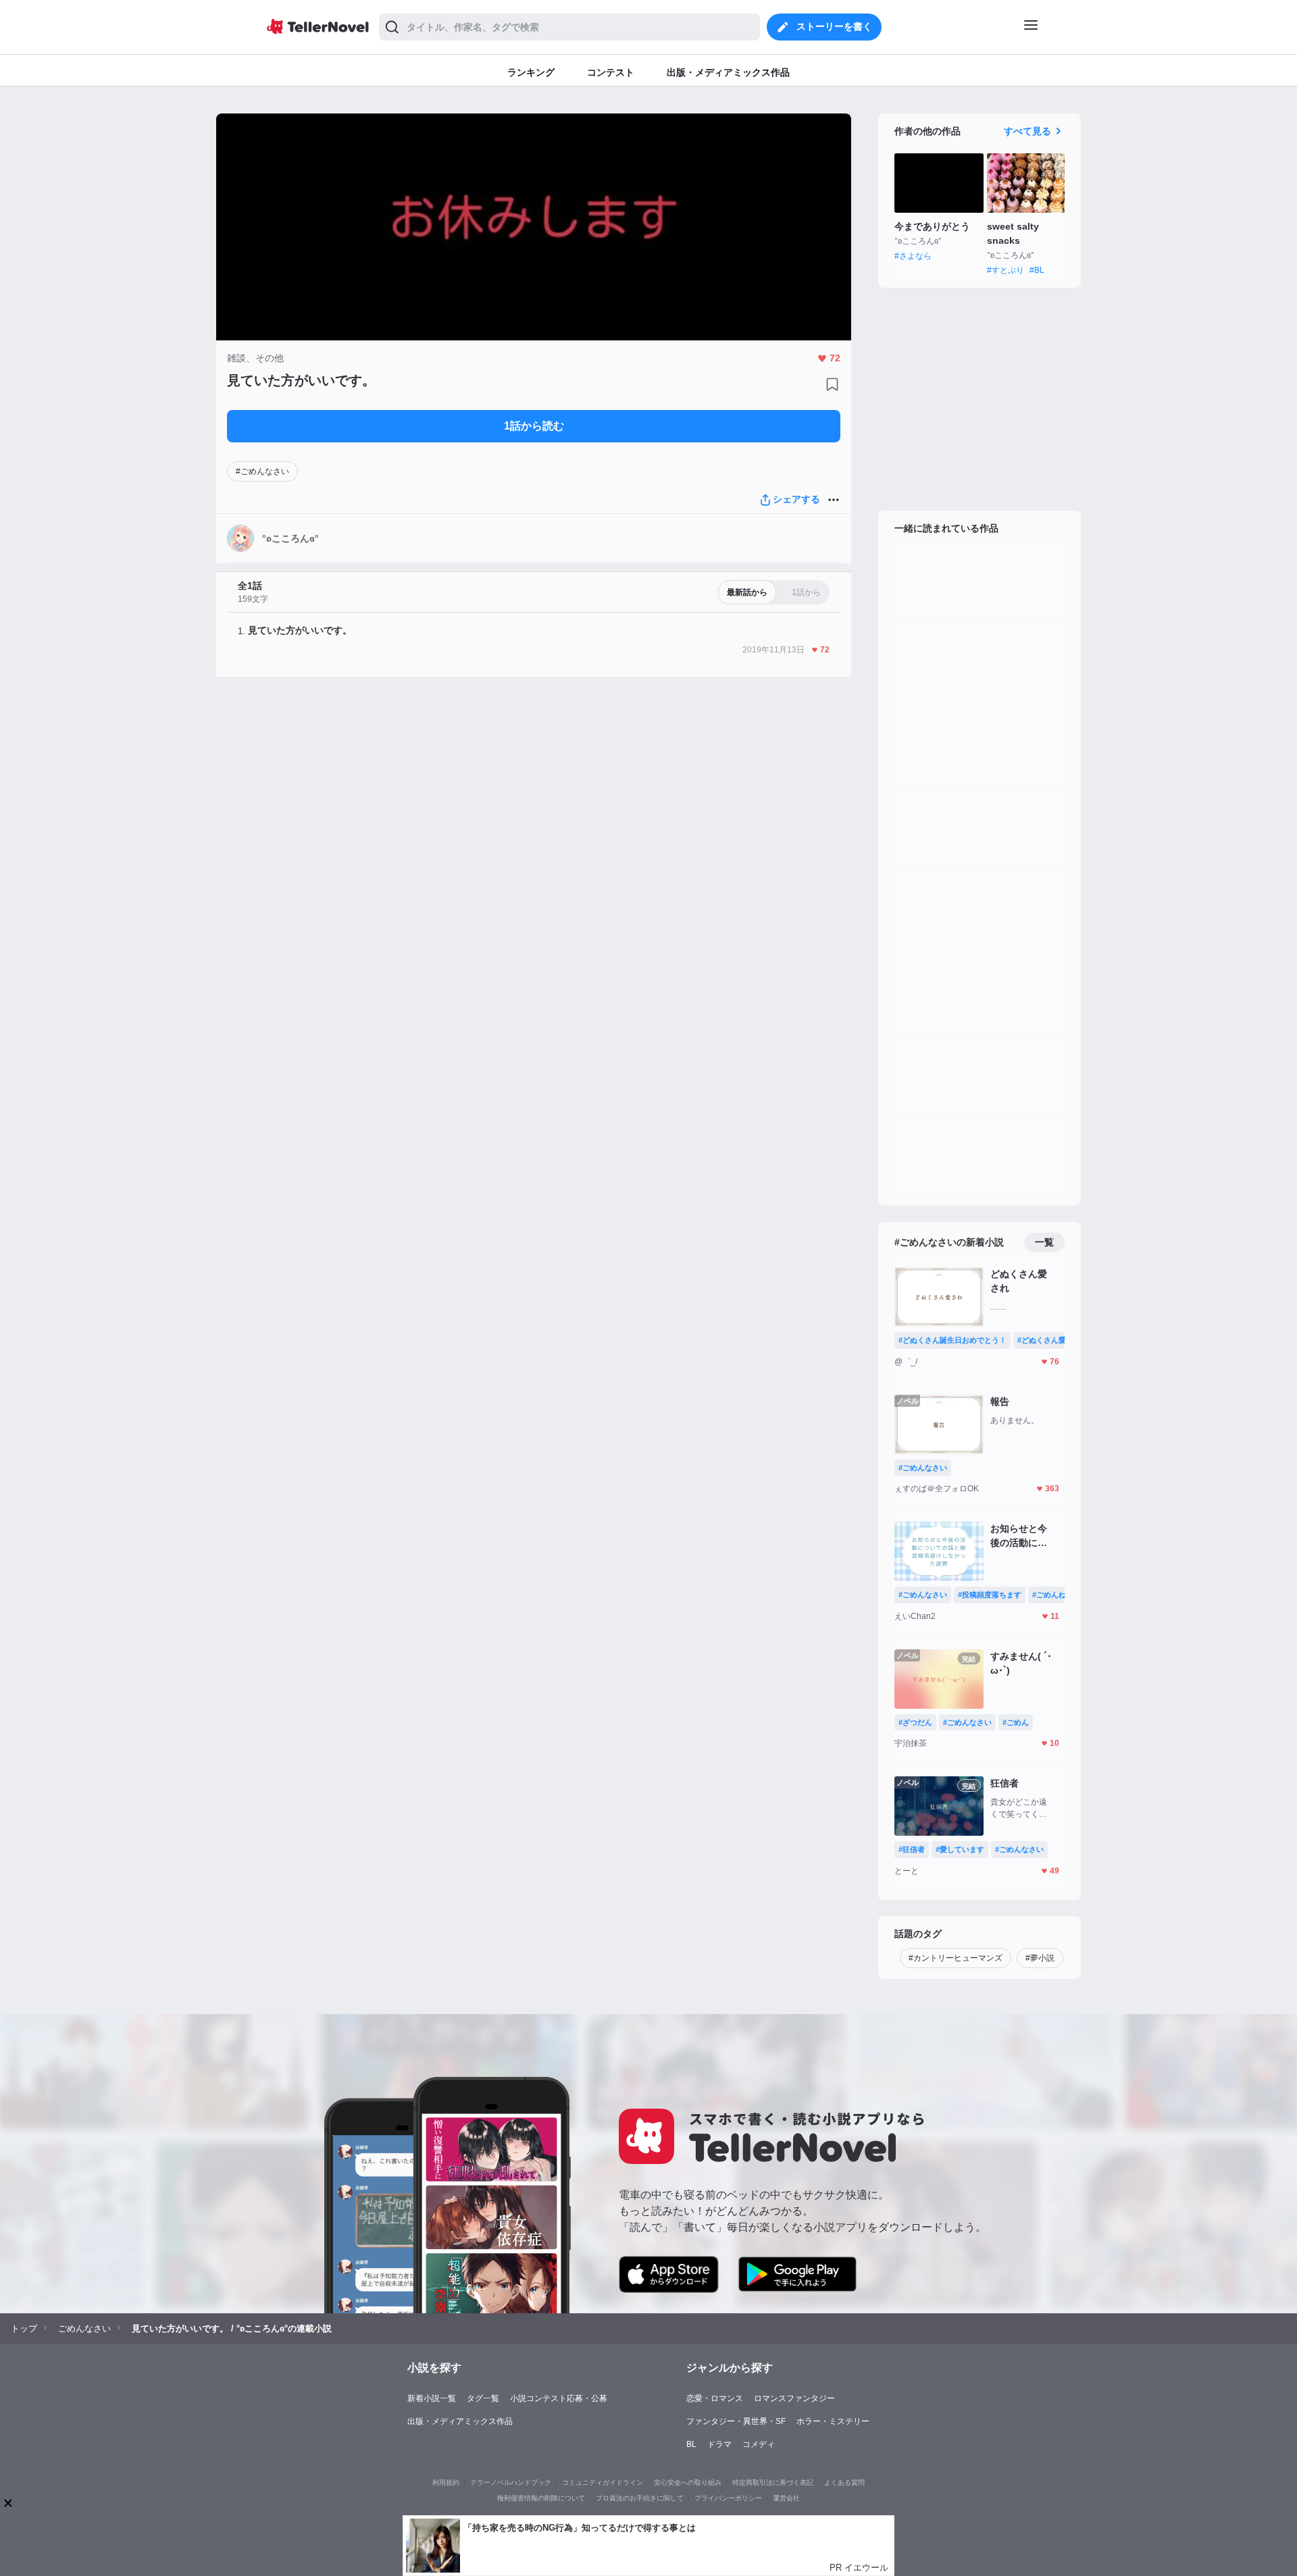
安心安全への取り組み (688, 2482)
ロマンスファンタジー (794, 2398)
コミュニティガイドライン (603, 2482)
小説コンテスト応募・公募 (559, 2398)
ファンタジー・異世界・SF (736, 2421)
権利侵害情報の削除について (541, 2498)
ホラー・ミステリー (833, 2421)
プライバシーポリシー (728, 2498)
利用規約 (446, 2482)
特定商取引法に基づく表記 (773, 2482)
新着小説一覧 (432, 2398)
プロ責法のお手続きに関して (640, 2498)
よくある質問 (844, 2482)
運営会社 (786, 2498)
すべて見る (1027, 131)
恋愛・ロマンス (715, 2398)
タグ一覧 (483, 2398)
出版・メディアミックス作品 (460, 2421)
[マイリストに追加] (832, 384)
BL (691, 2444)
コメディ (759, 2444)
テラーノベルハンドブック (511, 2482)
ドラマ (719, 2444)
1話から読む (534, 426)
